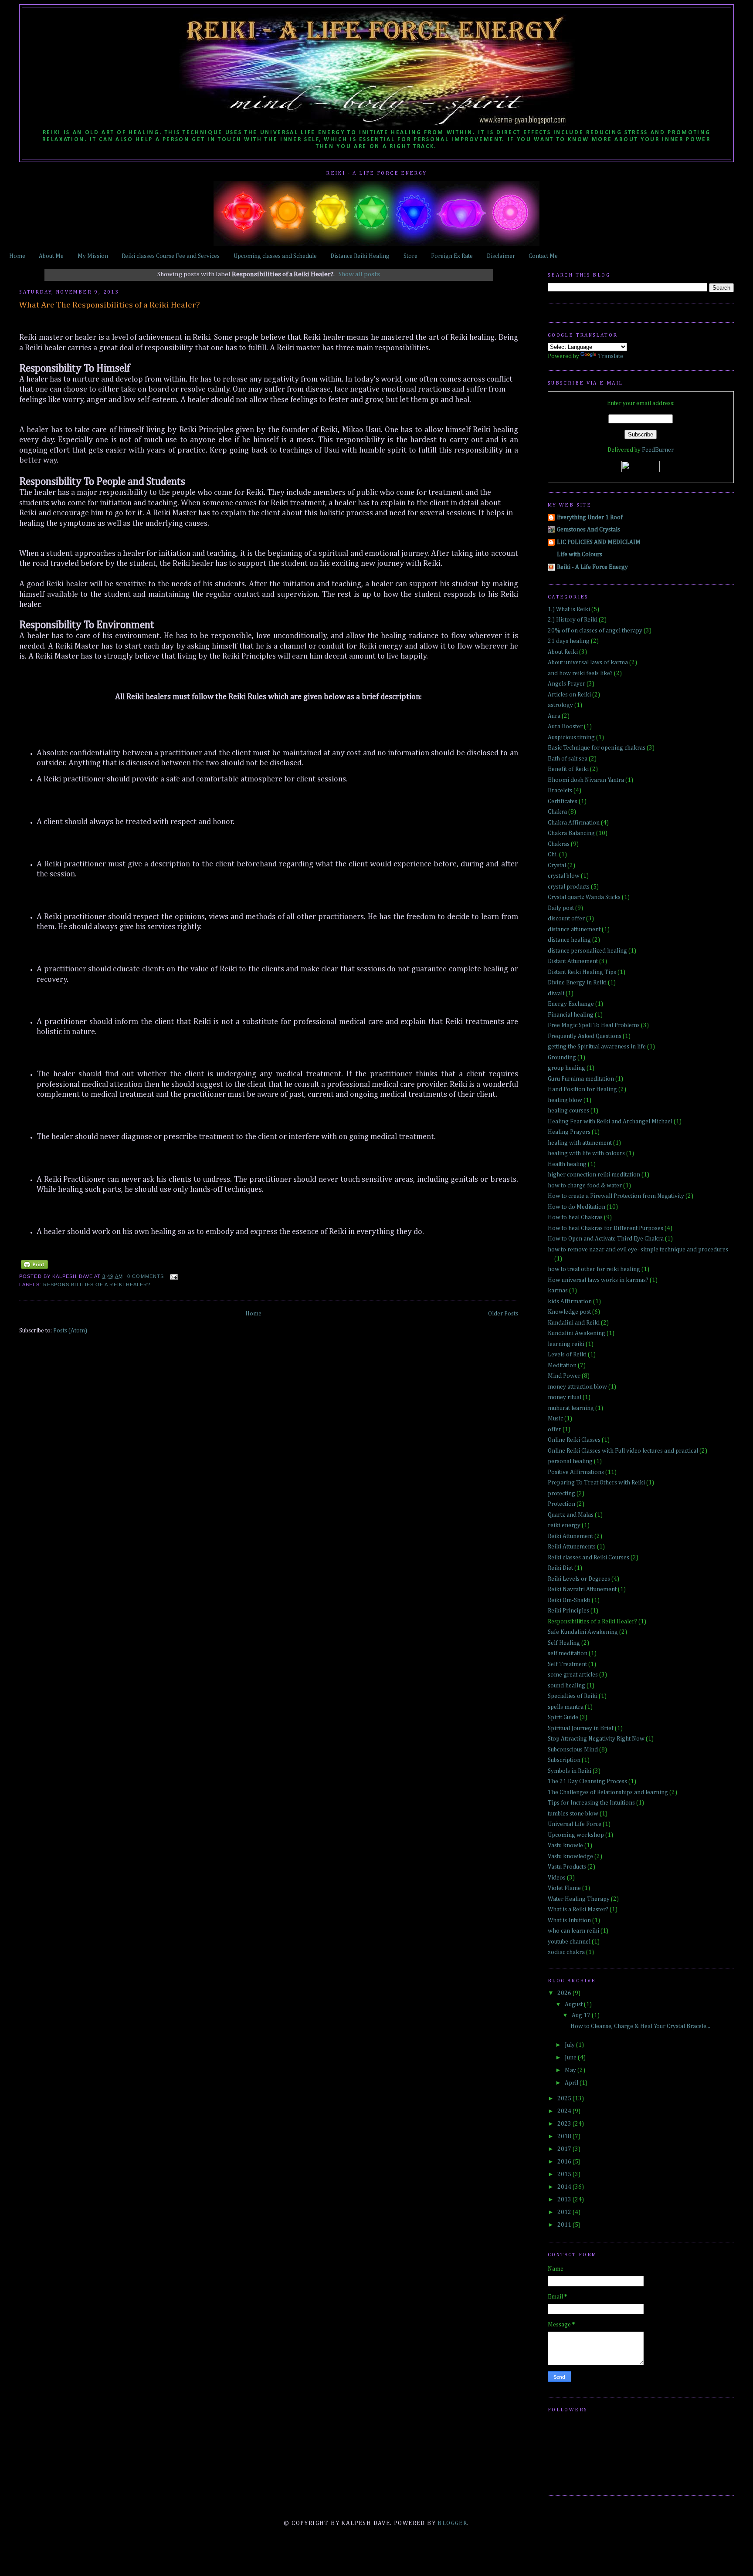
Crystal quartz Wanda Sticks (584, 897)
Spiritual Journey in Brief (581, 1728)
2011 (565, 2225)
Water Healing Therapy (579, 1899)
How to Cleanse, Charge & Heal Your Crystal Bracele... (640, 2026)
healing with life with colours (586, 1153)
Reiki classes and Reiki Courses (588, 1558)
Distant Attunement (573, 961)
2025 (565, 2099)
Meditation (562, 1366)
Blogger (452, 2523)
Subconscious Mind (573, 1750)
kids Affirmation (570, 1302)
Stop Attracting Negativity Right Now (596, 1739)
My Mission (93, 256)
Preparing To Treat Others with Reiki (596, 1483)
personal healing (570, 1461)
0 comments (146, 1276)
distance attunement (574, 930)
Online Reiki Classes (574, 1440)
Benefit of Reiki (568, 769)
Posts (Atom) (70, 1331)
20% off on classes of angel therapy (595, 631)
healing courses (568, 1111)
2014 (565, 2187)
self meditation (568, 1653)
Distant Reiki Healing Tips (582, 972)
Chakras (559, 844)
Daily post (561, 908)
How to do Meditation (577, 1207)
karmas (558, 1291)
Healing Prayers (569, 1132)
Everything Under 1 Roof (590, 517)
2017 (565, 2149)
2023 (565, 2124)
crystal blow (564, 876)
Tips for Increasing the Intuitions (591, 1803)
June (571, 2058)
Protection (561, 1504)
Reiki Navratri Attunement (582, 1589)
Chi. (553, 855)
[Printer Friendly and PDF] (34, 1269)
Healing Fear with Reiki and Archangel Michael (610, 1122)
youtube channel (569, 1942)
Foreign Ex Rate (452, 256)
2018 (565, 2137)
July (570, 2045)
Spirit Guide (563, 1717)
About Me (51, 256)
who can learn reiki (573, 1931)
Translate (611, 356)
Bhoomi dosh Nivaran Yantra (586, 780)
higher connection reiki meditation (594, 1175)
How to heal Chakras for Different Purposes (605, 1228)
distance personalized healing (587, 951)
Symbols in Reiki (570, 1771)
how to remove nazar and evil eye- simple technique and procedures (638, 1250)
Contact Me (543, 256)
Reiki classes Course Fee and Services (171, 256)
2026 (565, 1993)
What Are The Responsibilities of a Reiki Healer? (110, 305)
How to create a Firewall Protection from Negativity (616, 1196)
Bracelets (560, 791)
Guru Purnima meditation (581, 1079)
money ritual (565, 1397)
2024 (565, 2111)
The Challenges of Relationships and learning (608, 1792)
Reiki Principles (568, 1611)
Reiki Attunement (570, 1536)
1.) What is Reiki (569, 609)
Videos (557, 1878)
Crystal (557, 865)
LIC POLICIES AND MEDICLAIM (599, 542)
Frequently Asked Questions (585, 1036)
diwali (556, 994)
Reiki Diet (560, 1568)
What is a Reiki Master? (578, 1910)
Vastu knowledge (570, 1856)
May (571, 2070)
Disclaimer (501, 256)
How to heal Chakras (575, 1217)
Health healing (567, 1164)
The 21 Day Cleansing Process (587, 1782)
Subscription (564, 1760)
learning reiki (566, 1344)
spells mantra (566, 1707)
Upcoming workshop (576, 1835)
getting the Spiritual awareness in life (597, 1047)
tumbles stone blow (573, 1814)
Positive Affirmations (576, 1472)
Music (555, 1419)
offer (555, 1430)
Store (410, 256)
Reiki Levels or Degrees (579, 1579)
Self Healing (564, 1643)
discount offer (566, 919)
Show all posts (359, 274)
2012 (565, 2212)
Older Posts (503, 1314)
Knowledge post (569, 1312)
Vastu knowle (565, 1846)
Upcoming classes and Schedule (275, 256)
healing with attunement (580, 1143)
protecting (561, 1494)
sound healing (566, 1686)
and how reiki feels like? (580, 673)
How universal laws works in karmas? (598, 1280)
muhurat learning (571, 1408)
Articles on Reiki (569, 695)
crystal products (569, 887)
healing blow (565, 1100)
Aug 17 (582, 2015)
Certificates (563, 801)
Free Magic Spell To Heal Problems (594, 1025)
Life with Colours (580, 554)
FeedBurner (658, 450)
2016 (565, 2162)
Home (17, 256)
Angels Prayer (566, 684)
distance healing (569, 940)
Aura (554, 716)
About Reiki (563, 652)
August (574, 2005)
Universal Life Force (575, 1824)
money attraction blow (577, 1387)
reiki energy (564, 1525)
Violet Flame (564, 1888)
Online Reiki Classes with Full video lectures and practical (623, 1451)
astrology (560, 705)
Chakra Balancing (571, 833)
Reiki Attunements (572, 1547)
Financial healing (571, 1015)
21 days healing (569, 641)
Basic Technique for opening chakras (597, 748)
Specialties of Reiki (573, 1696)
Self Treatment (567, 1664)
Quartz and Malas (571, 1515)
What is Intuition (569, 1920)
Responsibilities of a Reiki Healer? (97, 1285)
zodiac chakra (566, 1952)
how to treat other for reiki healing (594, 1269)
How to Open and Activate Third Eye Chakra (606, 1239)
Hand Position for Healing (582, 1089)
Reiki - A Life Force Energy (592, 567)
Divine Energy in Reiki (577, 983)
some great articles (573, 1675)
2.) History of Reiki (573, 620)
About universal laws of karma (588, 663)
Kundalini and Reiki (574, 1323)
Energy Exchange (571, 1004)
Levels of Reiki (567, 1355)
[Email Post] (172, 1276)
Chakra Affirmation (574, 823)
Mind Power (564, 1376)
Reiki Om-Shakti (569, 1600)
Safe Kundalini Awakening (583, 1632)
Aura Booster (565, 727)
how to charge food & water (585, 1186)
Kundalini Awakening (577, 1333)
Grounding (562, 1058)
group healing (566, 1068)
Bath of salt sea (568, 759)
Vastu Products (567, 1867)
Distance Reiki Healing (360, 256)
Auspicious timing (571, 737)
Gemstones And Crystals (588, 530)
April (572, 2083)
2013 (565, 2200)
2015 (565, 2174)
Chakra (557, 812)
